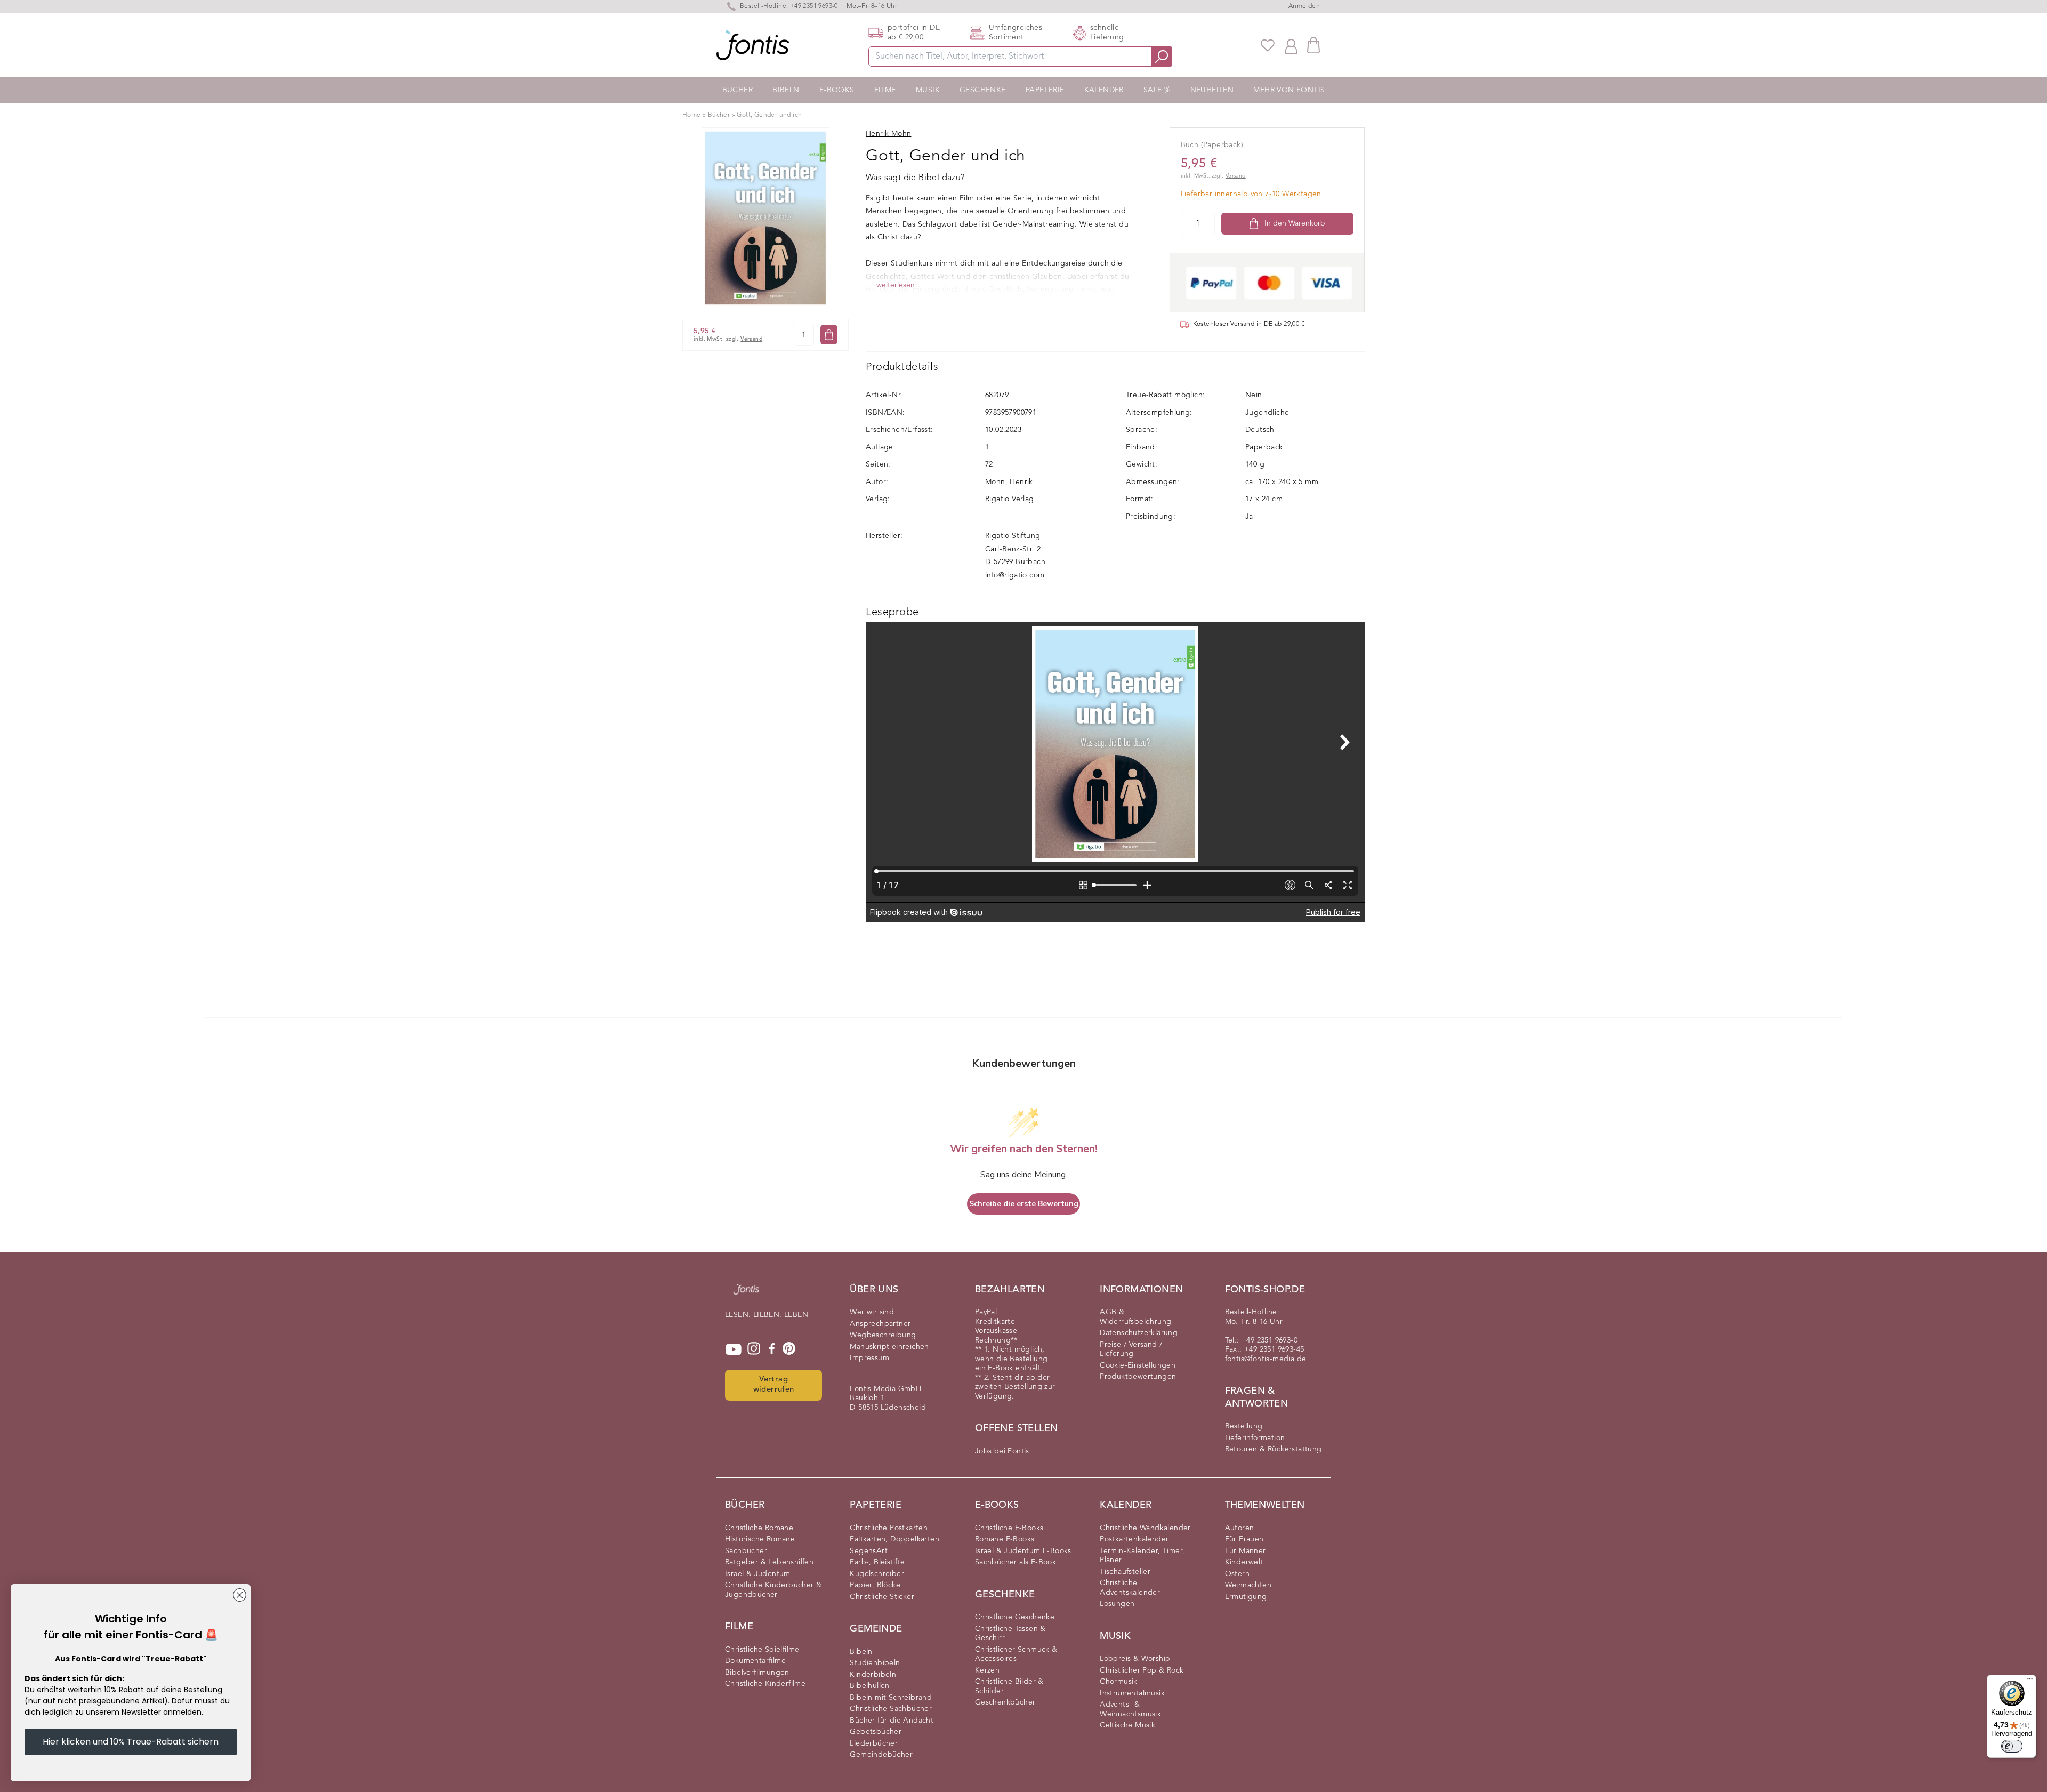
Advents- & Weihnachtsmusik (1130, 1709)
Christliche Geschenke (1015, 1617)
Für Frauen (1244, 1539)
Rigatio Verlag (1010, 499)
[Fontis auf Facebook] (772, 1349)
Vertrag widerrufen (774, 1385)
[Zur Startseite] (746, 1295)
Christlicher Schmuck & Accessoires (1016, 1654)
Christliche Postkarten (889, 1528)
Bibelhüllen (869, 1686)
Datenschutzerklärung (1139, 1333)
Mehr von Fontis (1289, 90)
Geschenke (983, 90)
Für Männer (1246, 1551)
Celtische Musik (1127, 1725)
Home (692, 115)
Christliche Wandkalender (1145, 1528)
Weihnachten (1248, 1585)
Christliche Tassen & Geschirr (1010, 1634)
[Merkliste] (1268, 45)
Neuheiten (1212, 90)
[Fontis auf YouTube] (734, 1349)
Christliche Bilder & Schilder (1009, 1686)
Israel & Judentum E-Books (1023, 1551)
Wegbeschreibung (883, 1335)
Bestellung (1244, 1426)
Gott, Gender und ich (769, 115)
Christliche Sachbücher (891, 1709)
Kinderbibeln (873, 1675)
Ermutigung (1246, 1597)
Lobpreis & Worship (1135, 1659)
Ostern (1237, 1574)
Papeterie (1045, 90)
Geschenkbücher (1005, 1702)
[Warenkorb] (1313, 45)
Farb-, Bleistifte (877, 1562)
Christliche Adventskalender (1130, 1588)
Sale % (1157, 90)
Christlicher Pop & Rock (1142, 1670)
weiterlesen (896, 285)
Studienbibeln (875, 1663)
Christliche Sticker (882, 1597)
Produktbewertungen (1138, 1377)
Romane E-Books (1005, 1539)
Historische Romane (760, 1539)
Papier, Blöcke (875, 1585)
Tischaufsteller (1125, 1572)
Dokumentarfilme (755, 1661)
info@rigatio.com (1015, 575)
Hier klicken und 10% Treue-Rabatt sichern (131, 1742)
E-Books (837, 90)
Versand (751, 339)
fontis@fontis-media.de (1266, 1359)
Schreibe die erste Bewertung (1024, 1204)
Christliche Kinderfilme (765, 1684)
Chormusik (1119, 1682)
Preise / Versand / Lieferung (1131, 1349)
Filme (885, 90)
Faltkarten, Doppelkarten (894, 1539)
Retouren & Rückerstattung (1274, 1449)
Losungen (1117, 1604)
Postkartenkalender (1134, 1539)
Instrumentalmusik (1132, 1693)
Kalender (1104, 90)
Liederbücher (874, 1743)
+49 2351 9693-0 (814, 6)
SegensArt (869, 1551)
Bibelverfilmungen (757, 1673)
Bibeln (786, 90)
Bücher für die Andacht (892, 1721)
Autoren (1240, 1528)
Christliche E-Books (1009, 1528)
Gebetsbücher (876, 1732)
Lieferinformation (1255, 1438)
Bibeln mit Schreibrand (891, 1698)
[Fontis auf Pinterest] (789, 1349)
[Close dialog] (240, 1595)
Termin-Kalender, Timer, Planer (1142, 1556)
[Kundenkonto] (1291, 45)
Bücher (738, 90)
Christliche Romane (759, 1528)
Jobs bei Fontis (1002, 1451)
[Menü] (2030, 1681)
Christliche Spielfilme (762, 1650)
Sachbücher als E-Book (1016, 1562)
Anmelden (1304, 6)
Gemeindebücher (881, 1755)
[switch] (2012, 1746)
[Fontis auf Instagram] (754, 1349)
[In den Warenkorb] (829, 335)
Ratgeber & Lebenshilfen (769, 1562)
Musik (928, 90)
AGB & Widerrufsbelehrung (1135, 1317)
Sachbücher (746, 1551)
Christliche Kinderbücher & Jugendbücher (773, 1590)
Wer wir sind (872, 1312)
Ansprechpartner (880, 1324)
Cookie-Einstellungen (1138, 1365)
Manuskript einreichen (889, 1347)
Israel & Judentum (758, 1574)
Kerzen (987, 1670)
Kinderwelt (1244, 1562)
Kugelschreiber (877, 1574)
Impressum (869, 1358)
